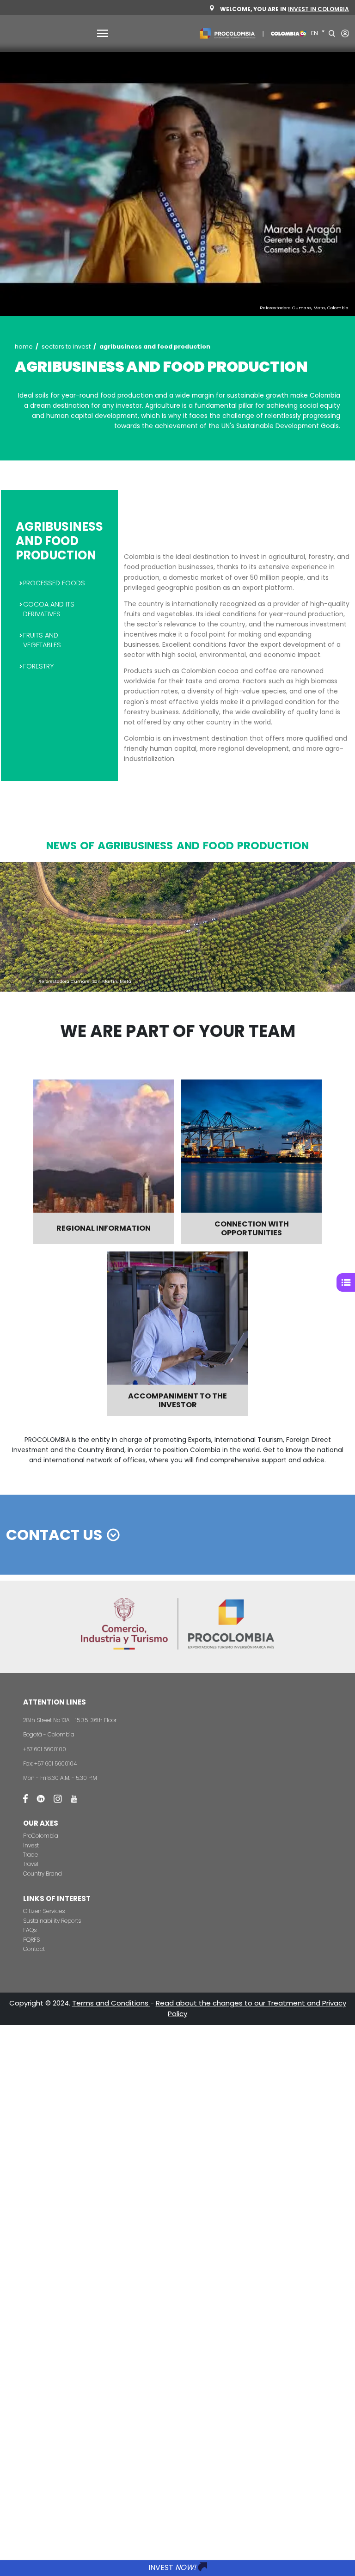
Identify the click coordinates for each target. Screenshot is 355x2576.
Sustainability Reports (52, 1921)
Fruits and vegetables (42, 640)
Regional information (104, 1228)
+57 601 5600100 (45, 1749)
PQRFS (31, 1940)
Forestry (38, 666)
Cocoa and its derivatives (49, 609)
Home (24, 347)
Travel (31, 1864)
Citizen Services (44, 1911)
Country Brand (43, 1874)
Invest (31, 1845)
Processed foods (54, 583)
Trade (31, 1855)
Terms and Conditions (111, 2003)
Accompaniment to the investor (177, 1400)
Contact (34, 1949)
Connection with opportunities (252, 1228)
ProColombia (41, 1836)
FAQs (30, 1930)
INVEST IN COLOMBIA (318, 9)
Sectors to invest (66, 347)
